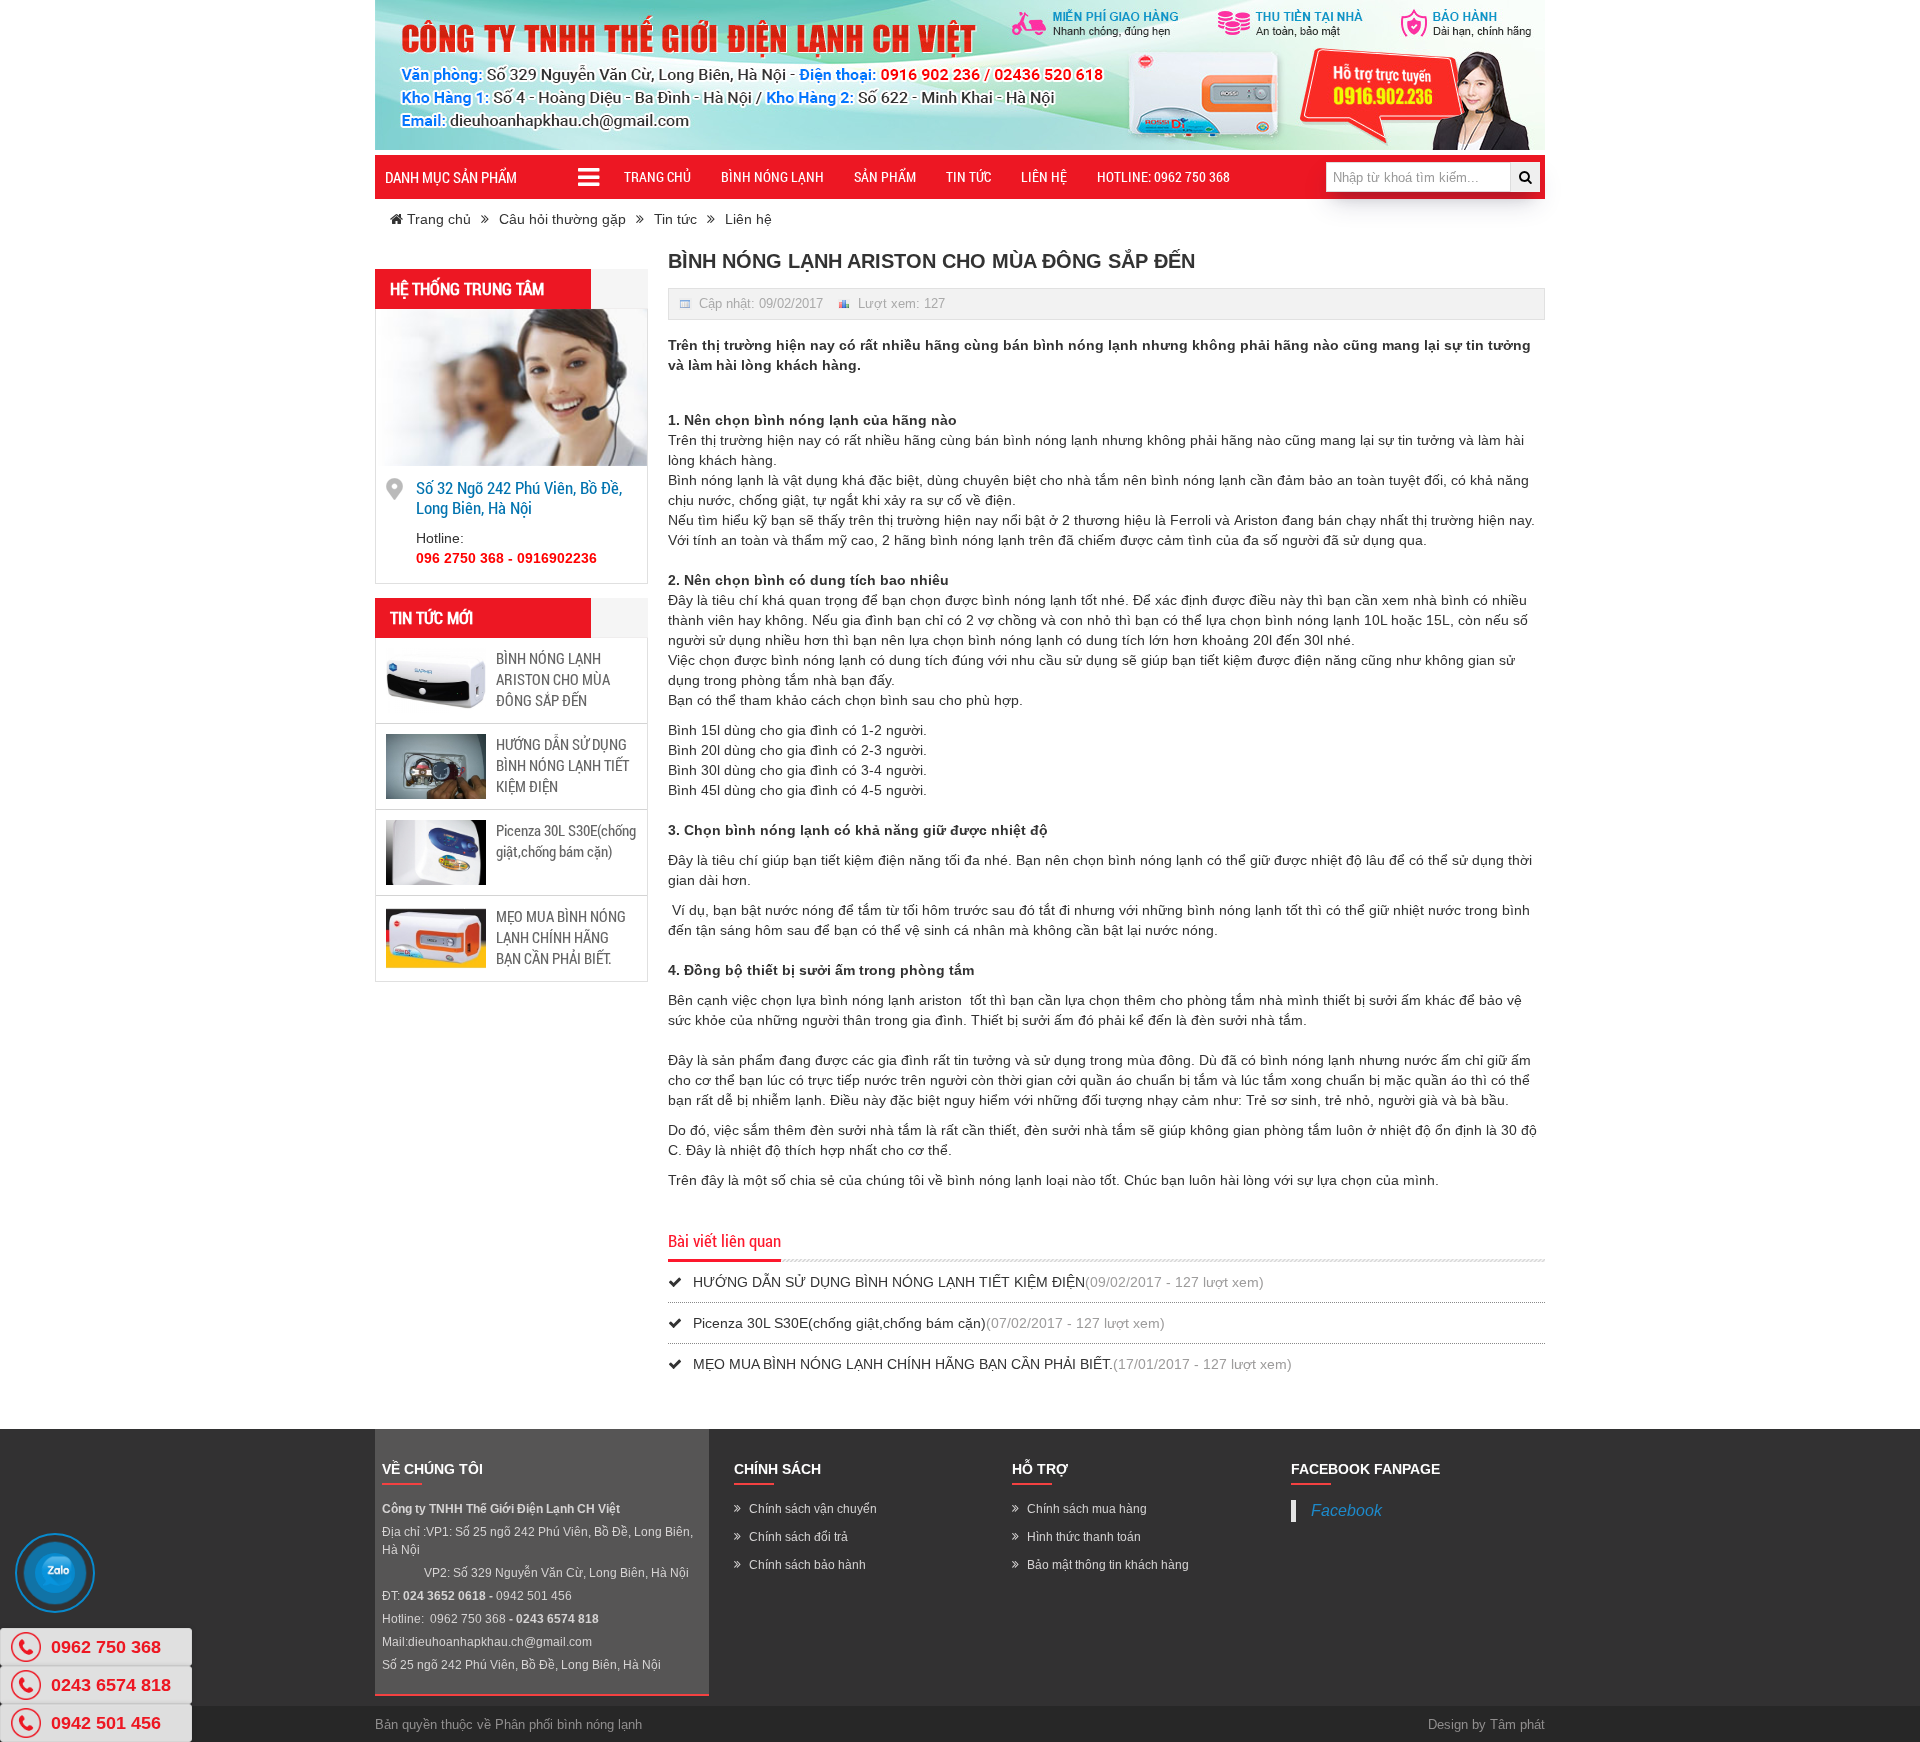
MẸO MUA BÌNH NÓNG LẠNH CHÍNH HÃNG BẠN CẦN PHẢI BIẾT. (561, 937)
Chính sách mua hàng (1087, 1509)
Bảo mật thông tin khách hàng (1108, 1565)
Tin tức (968, 176)
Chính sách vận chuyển (813, 1509)
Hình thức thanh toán (1084, 1537)
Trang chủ (657, 176)
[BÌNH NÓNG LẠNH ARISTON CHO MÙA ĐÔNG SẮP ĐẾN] (436, 679)
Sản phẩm (885, 176)
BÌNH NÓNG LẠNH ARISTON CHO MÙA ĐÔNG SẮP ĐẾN (553, 679)
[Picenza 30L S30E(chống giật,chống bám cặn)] (436, 851)
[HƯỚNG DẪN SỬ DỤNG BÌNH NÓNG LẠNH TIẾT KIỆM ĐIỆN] (436, 765)
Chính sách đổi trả (798, 1537)
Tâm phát (1517, 1724)
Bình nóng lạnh (772, 176)
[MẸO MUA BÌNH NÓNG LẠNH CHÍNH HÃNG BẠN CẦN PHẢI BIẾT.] (436, 937)
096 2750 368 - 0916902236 (506, 558)
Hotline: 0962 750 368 (1163, 176)
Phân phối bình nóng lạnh (568, 1724)
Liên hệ (1044, 176)
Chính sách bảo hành (807, 1565)
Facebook (1346, 1510)
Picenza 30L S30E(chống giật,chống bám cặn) (566, 840)
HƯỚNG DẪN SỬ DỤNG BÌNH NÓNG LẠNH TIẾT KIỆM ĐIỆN (562, 765)
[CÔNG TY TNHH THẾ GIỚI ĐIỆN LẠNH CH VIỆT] (960, 75)
